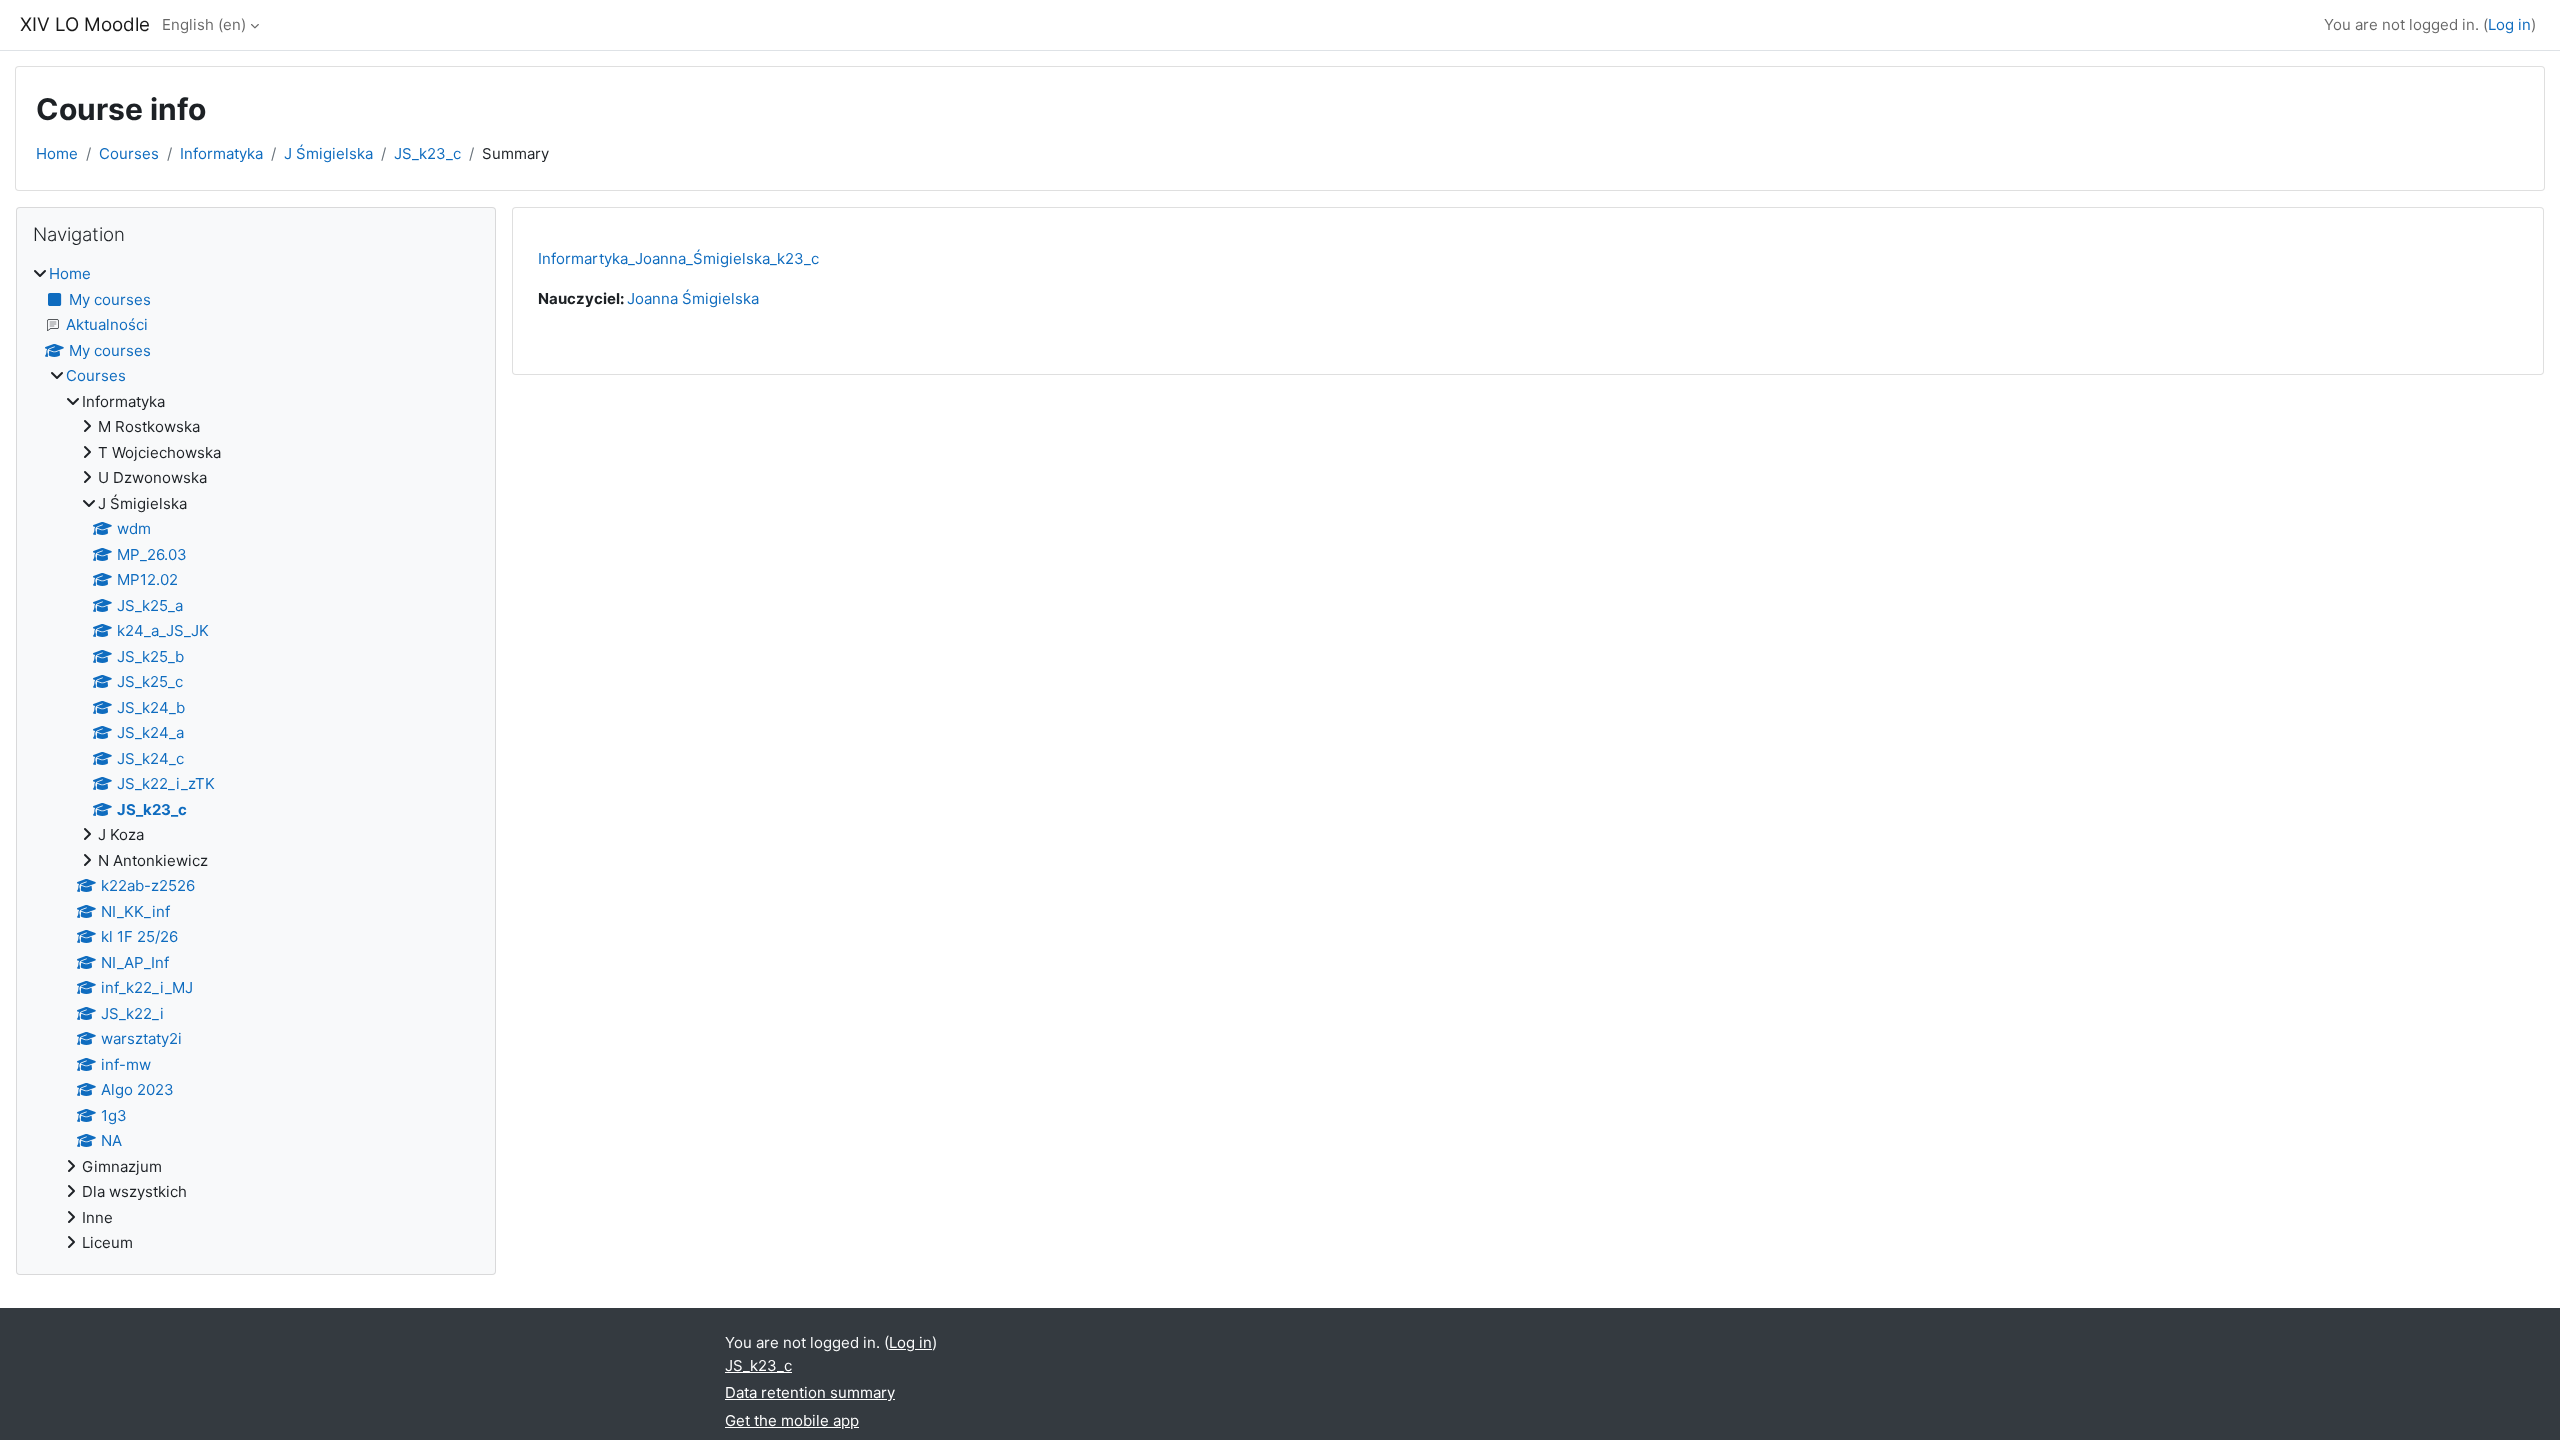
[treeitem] (256, 759)
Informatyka (221, 153)
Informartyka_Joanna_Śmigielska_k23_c (678, 258)
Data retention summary (810, 1392)
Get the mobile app (792, 1420)
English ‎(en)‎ (204, 24)
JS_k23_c (427, 153)
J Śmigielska (328, 153)
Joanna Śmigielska (693, 298)
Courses (129, 153)
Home (57, 153)
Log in (2509, 24)
